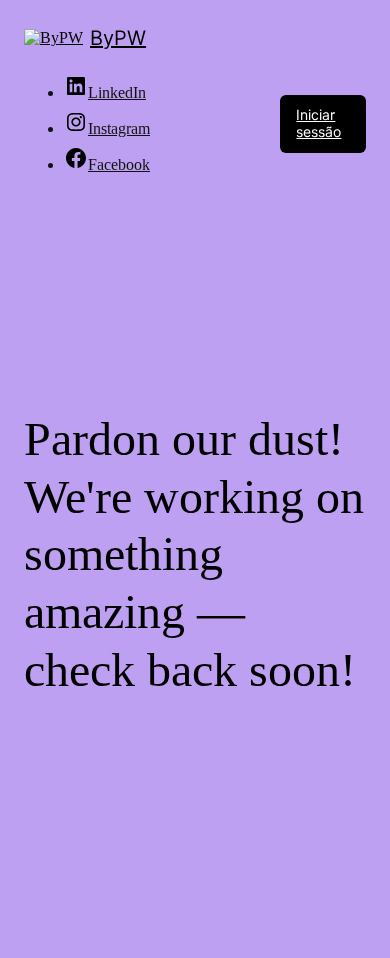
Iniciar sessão (318, 123)
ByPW (118, 38)
